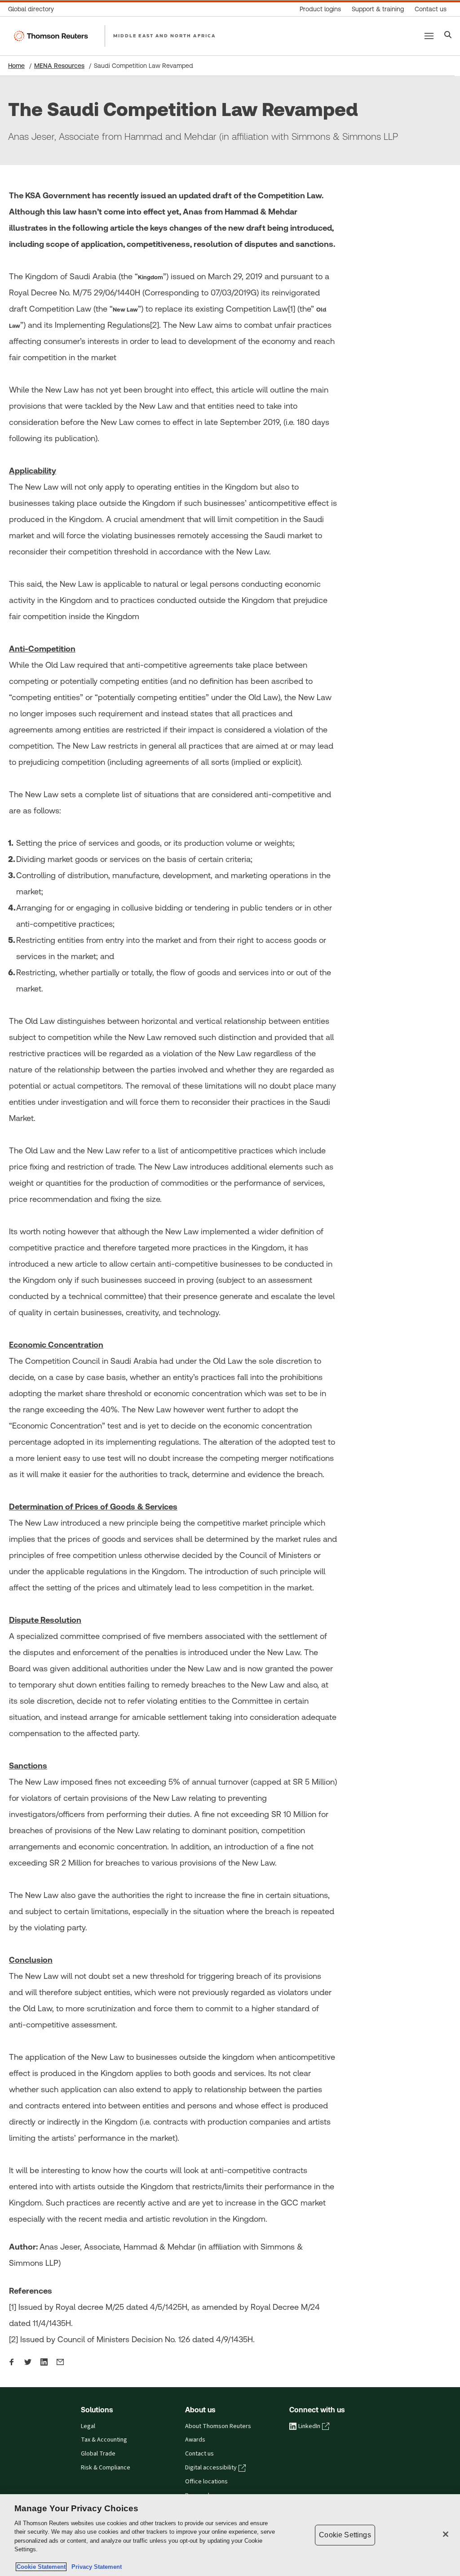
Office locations (206, 2482)
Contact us (199, 2454)
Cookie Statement (41, 2567)
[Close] (446, 2534)
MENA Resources (59, 66)
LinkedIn (309, 2426)
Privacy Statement (95, 2567)
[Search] (448, 36)
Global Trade (98, 2454)
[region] (230, 2535)
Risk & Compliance (106, 2468)
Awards (195, 2440)
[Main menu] (429, 36)
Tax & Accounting (104, 2440)
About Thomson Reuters (218, 2426)
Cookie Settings (345, 2535)
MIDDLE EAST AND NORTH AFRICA (164, 36)
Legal (88, 2426)
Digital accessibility (211, 2468)
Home (16, 66)
